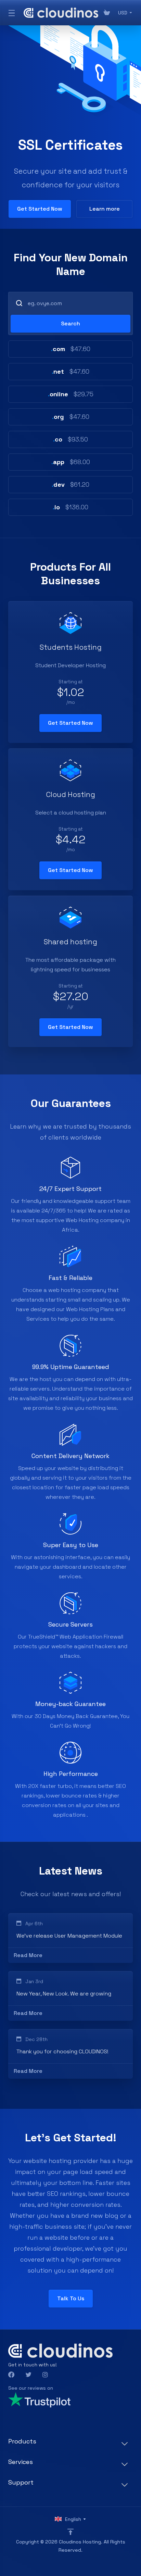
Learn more (105, 209)
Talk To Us (71, 2298)
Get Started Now (40, 209)
